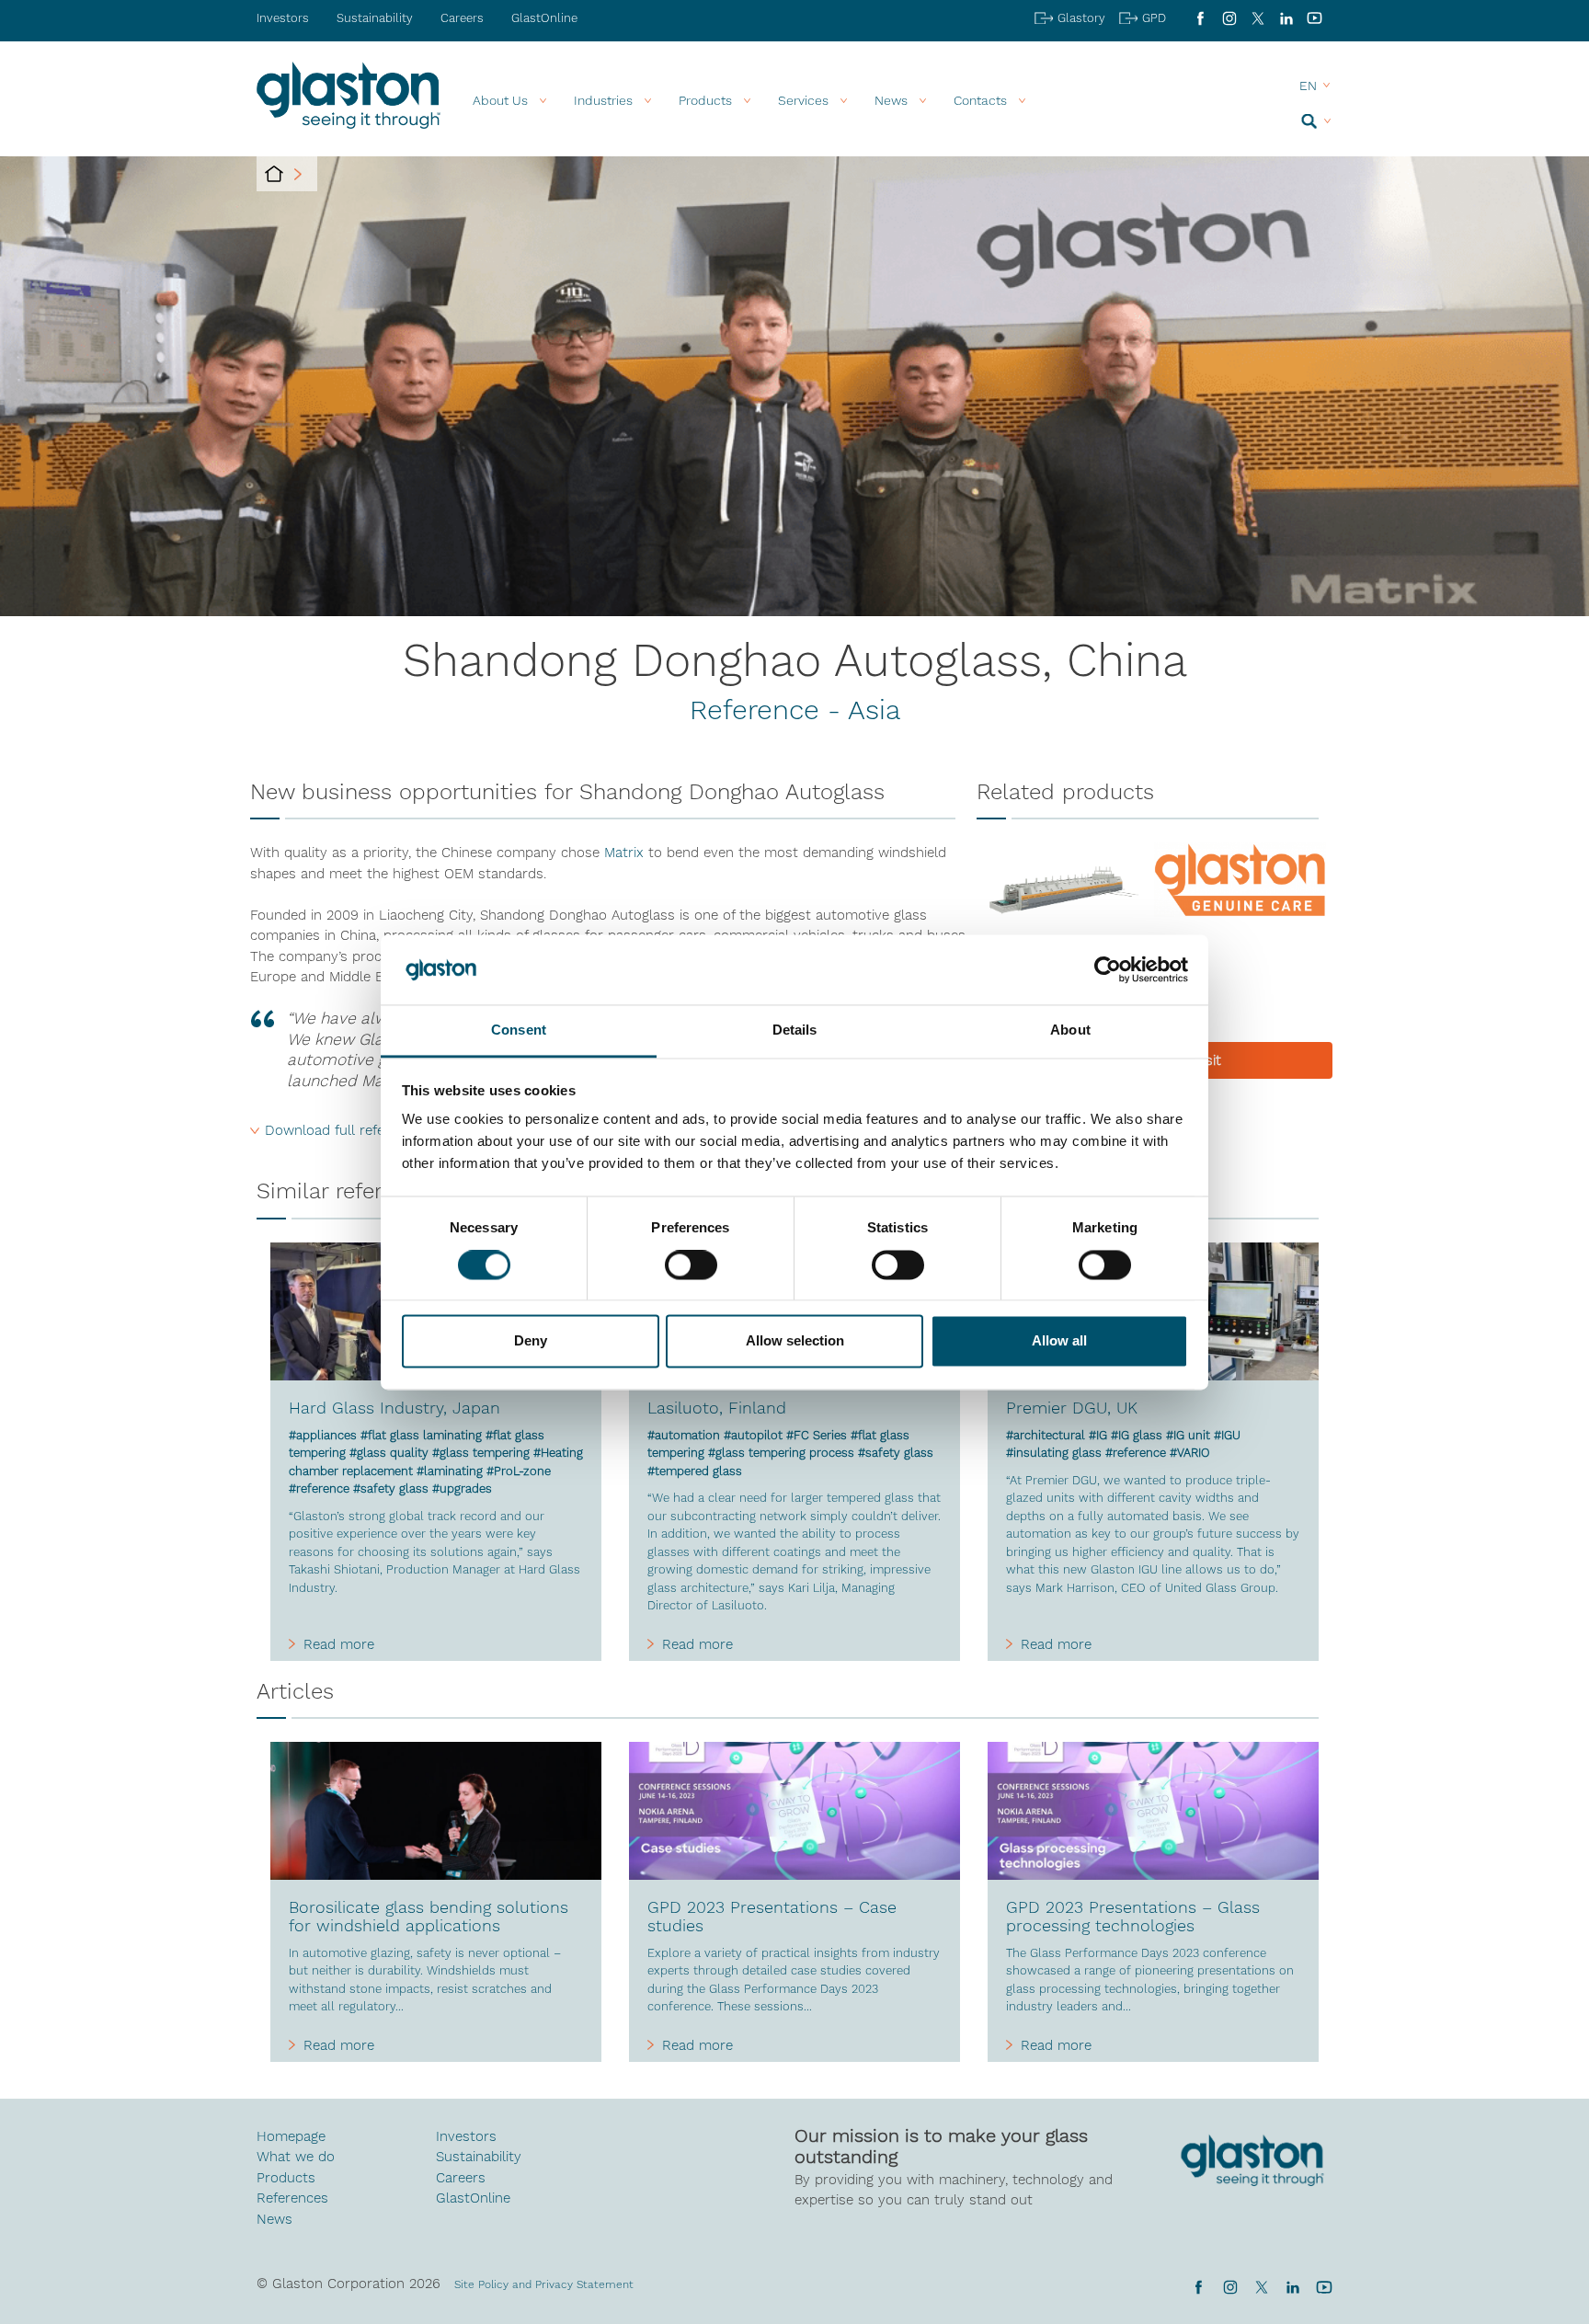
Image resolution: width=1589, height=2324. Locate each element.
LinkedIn (1286, 18)
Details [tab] (795, 1030)
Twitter (1261, 2287)
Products (705, 100)
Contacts (980, 100)
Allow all (1059, 1341)
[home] (274, 174)
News (274, 2219)
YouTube (1315, 18)
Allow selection (795, 1341)
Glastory (1081, 18)
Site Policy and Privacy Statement (544, 2284)
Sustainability (375, 18)
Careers (462, 18)
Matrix (626, 853)
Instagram (1229, 18)
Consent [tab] (519, 1030)
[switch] (691, 1266)
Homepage (291, 2136)
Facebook (1200, 18)
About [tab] (1070, 1030)
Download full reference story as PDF (387, 1130)
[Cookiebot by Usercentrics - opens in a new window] (1108, 969)
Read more (339, 1644)
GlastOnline (544, 18)
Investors (283, 18)
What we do (296, 2157)
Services (803, 100)
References (292, 2198)
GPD (1154, 18)
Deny (531, 1341)
